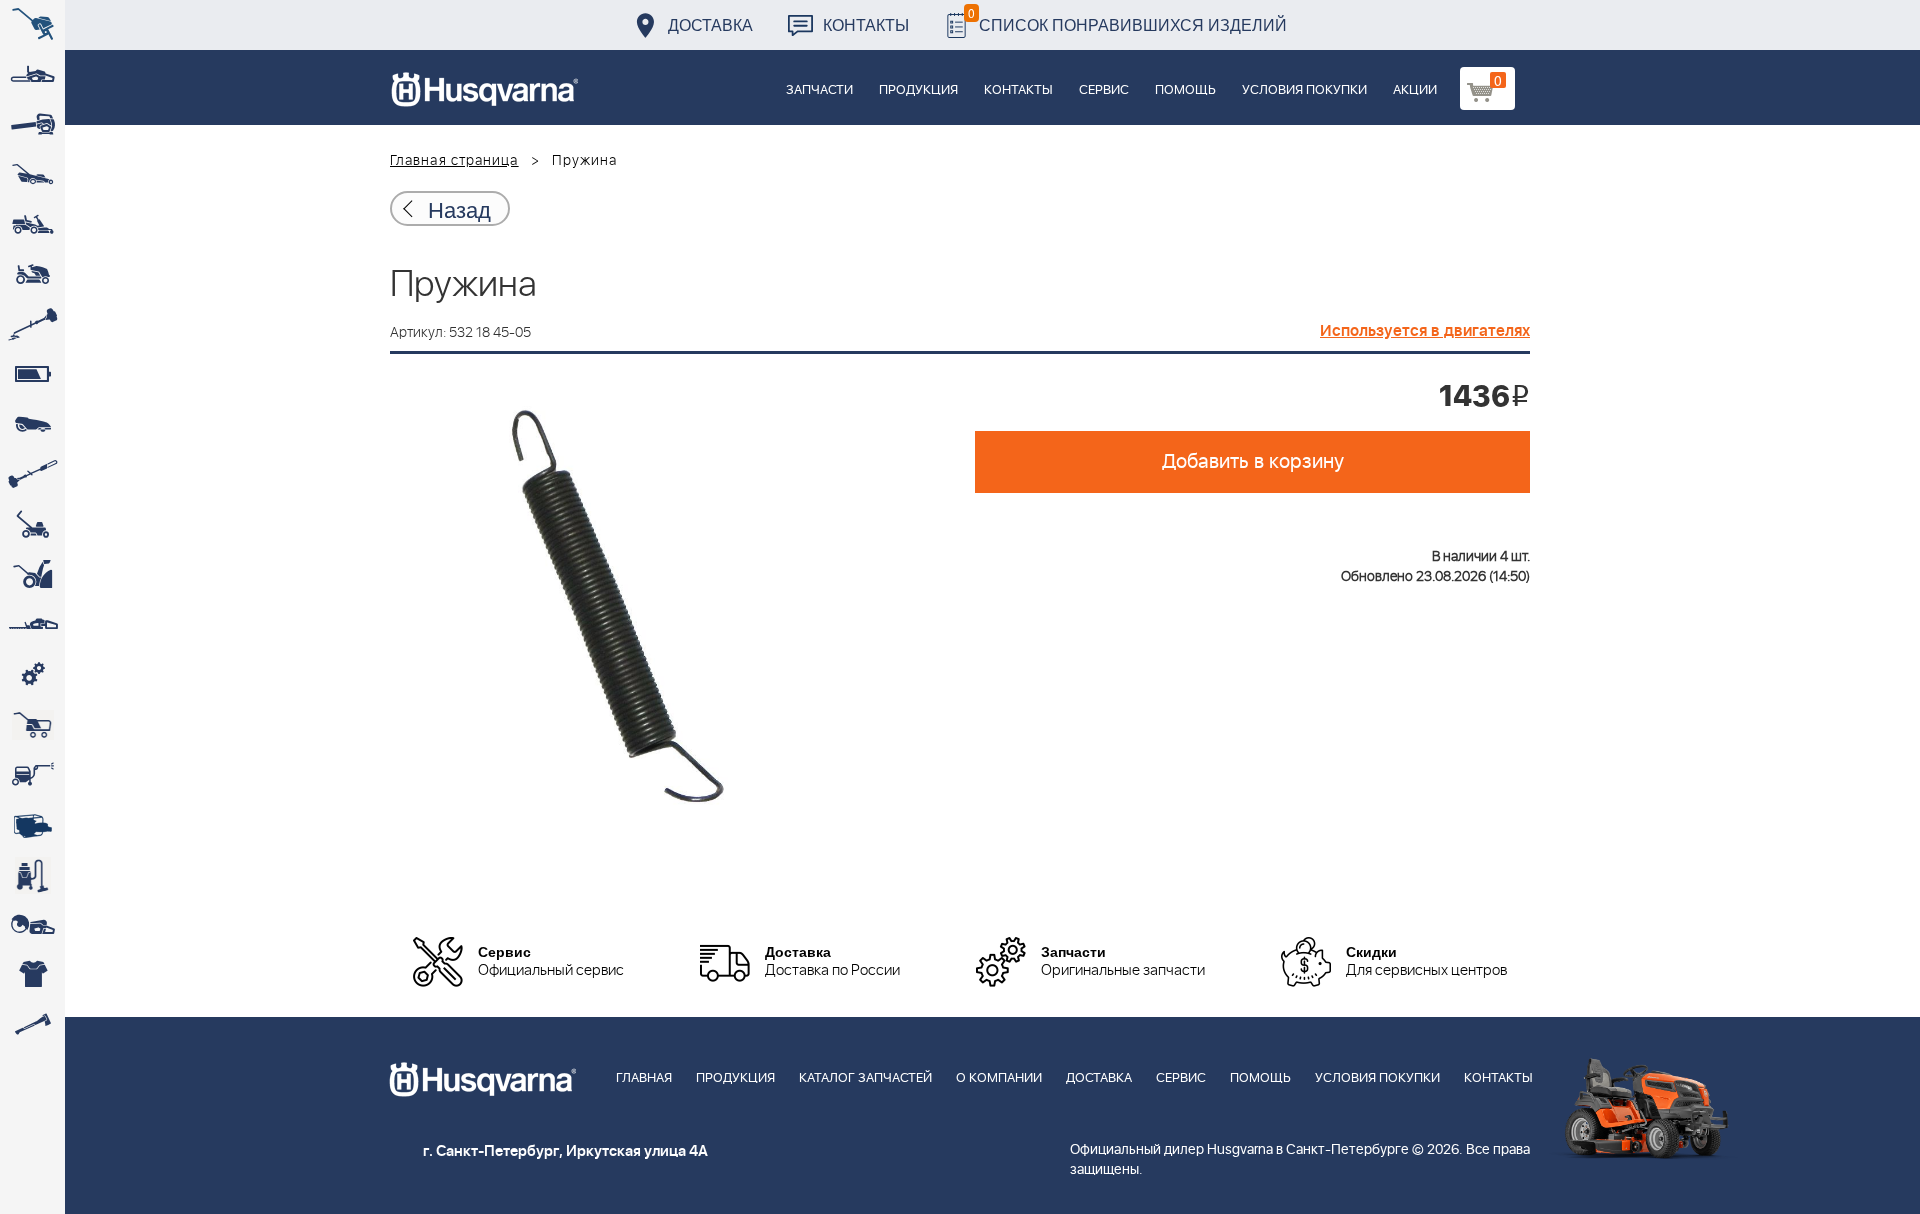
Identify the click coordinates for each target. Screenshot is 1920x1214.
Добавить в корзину (1253, 462)
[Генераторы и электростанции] (32, 725)
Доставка (710, 24)
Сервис (1104, 90)
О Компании (999, 1078)
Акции (1415, 90)
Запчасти (819, 90)
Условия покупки (1304, 90)
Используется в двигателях (1425, 331)
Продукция (918, 90)
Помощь (1185, 90)
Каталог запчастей (865, 1078)
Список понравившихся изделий (1127, 19)
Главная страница (454, 161)
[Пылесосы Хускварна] (32, 875)
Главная (644, 1078)
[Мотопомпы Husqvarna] (32, 825)
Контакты (866, 24)
